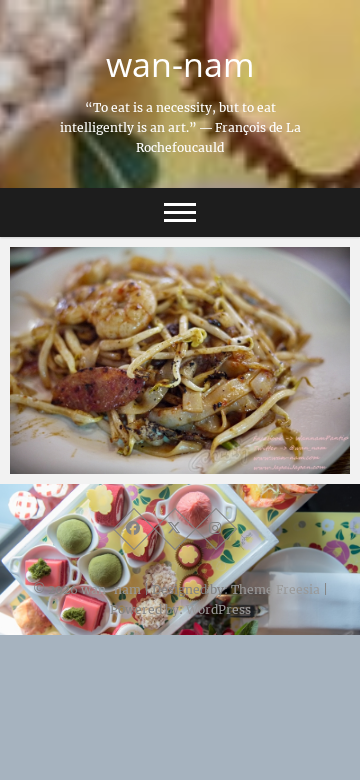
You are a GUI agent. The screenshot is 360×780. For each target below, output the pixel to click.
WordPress (218, 609)
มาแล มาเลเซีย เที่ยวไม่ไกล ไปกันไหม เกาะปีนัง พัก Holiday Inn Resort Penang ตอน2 (174, 452)
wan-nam (180, 64)
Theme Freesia (275, 589)
